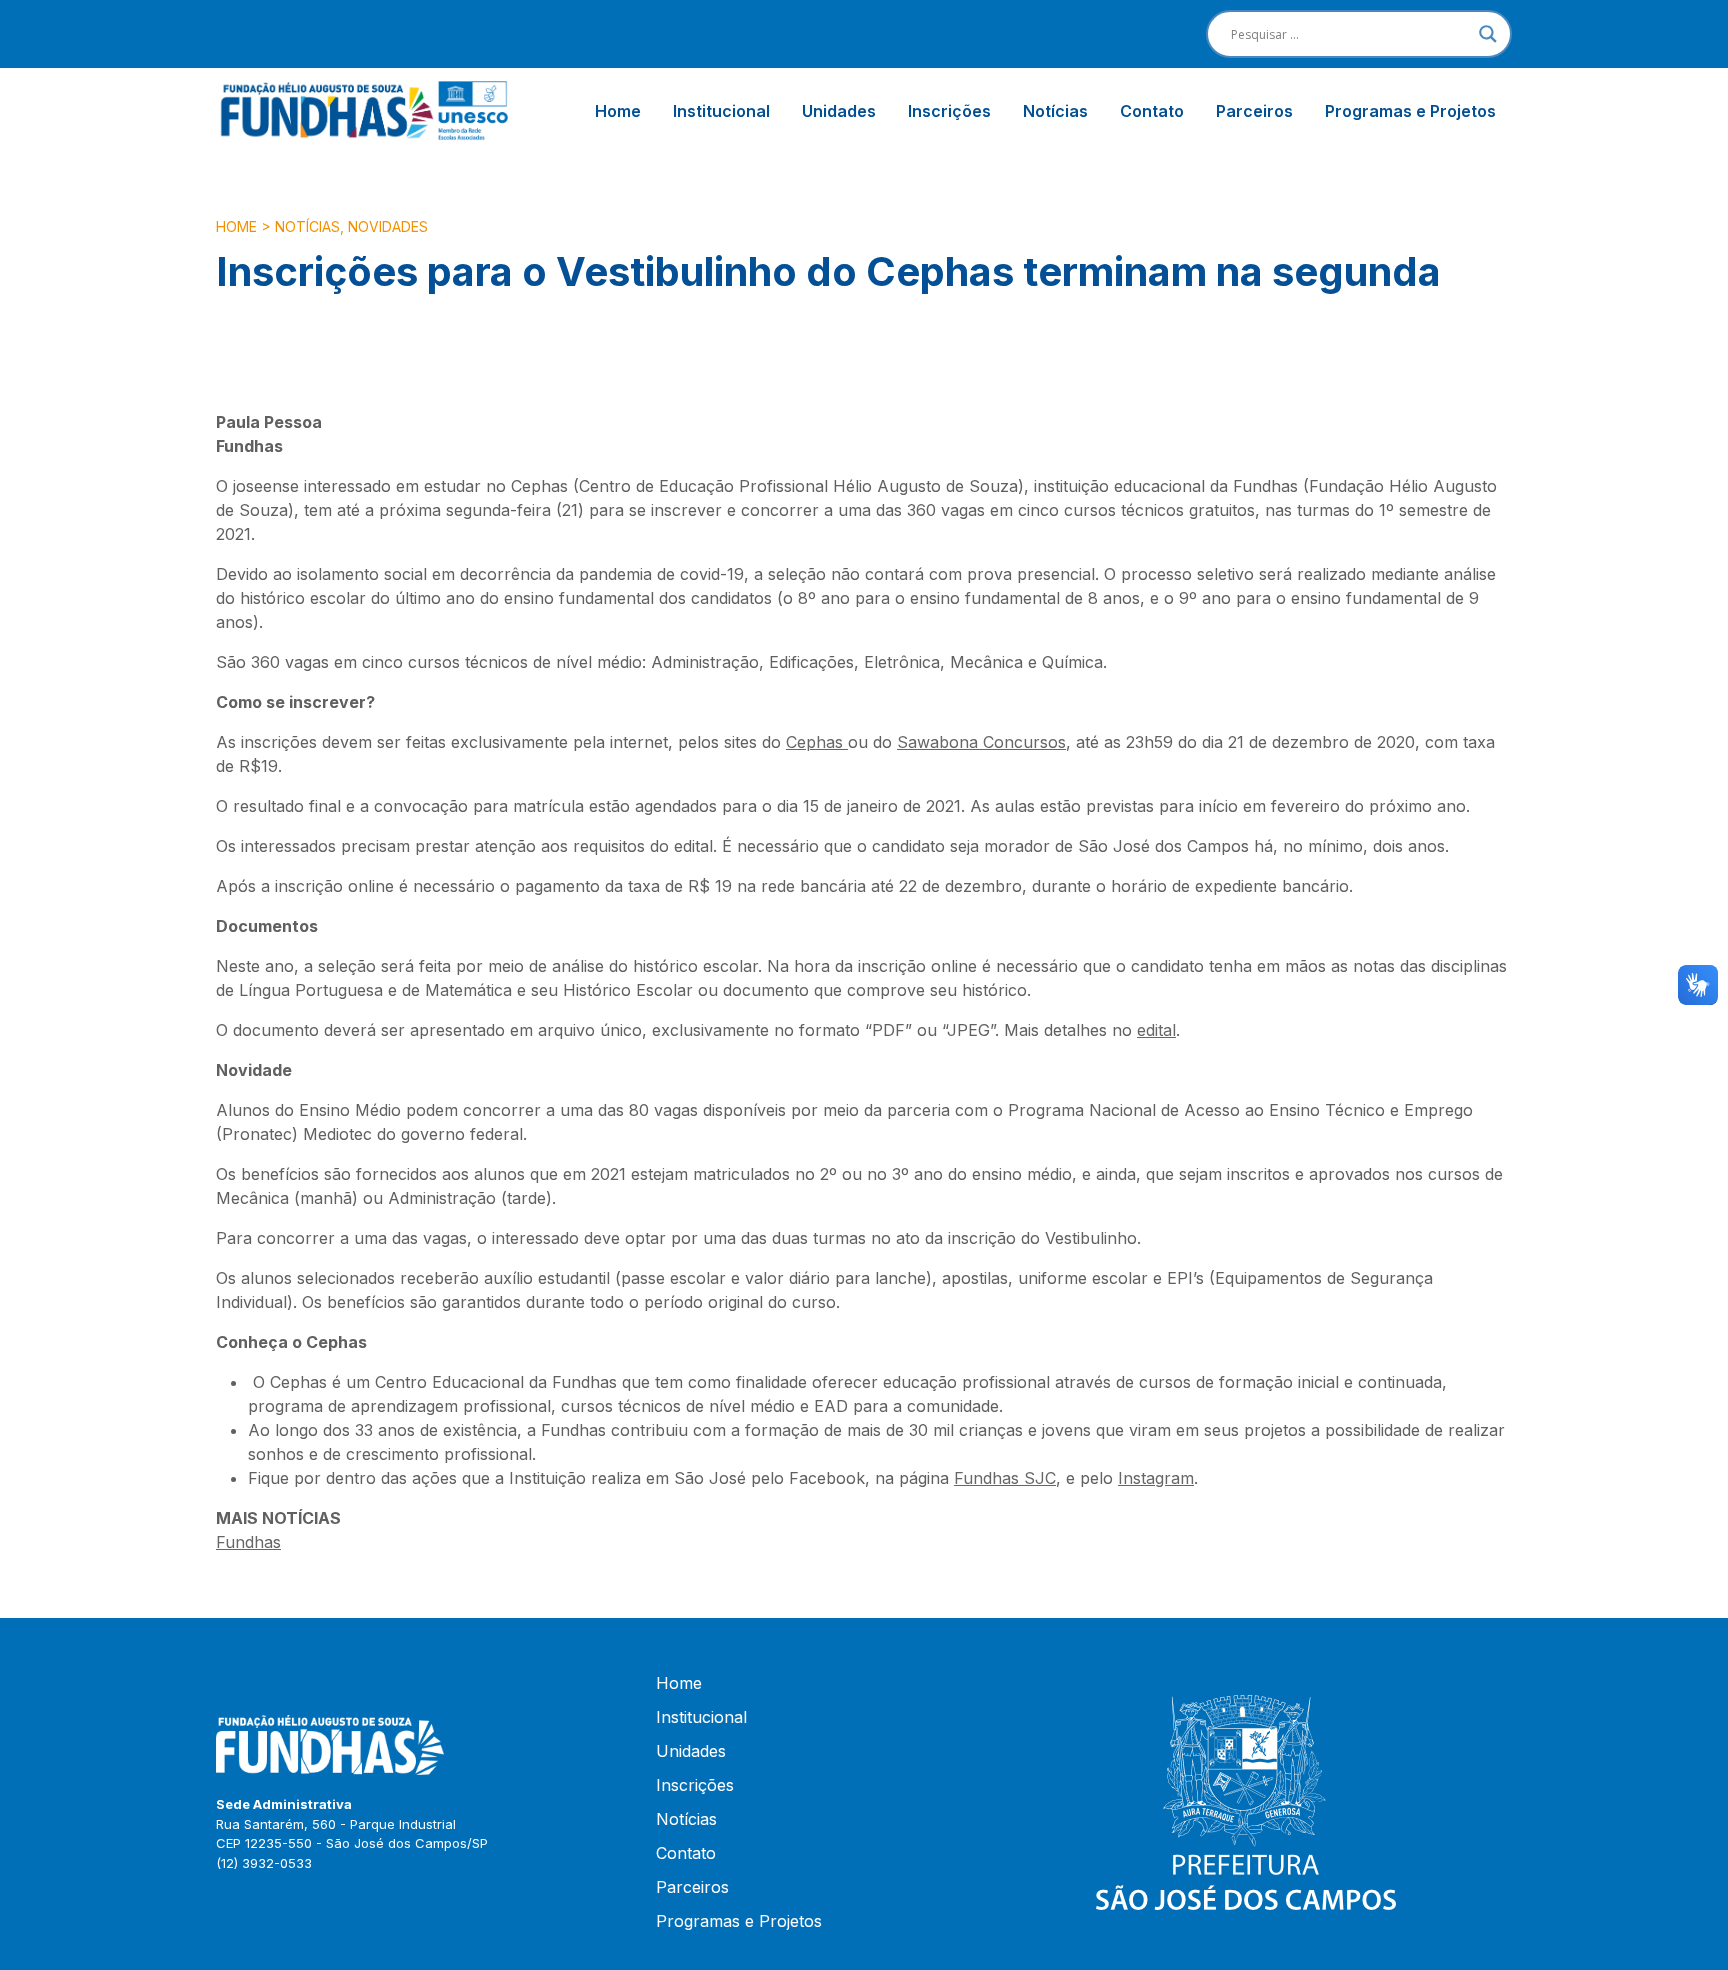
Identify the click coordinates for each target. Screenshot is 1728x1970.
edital (1156, 1030)
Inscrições (949, 111)
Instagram (1156, 1478)
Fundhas (248, 1542)
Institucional (721, 111)
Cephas (817, 742)
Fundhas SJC (1005, 1478)
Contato (1152, 111)
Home (618, 111)
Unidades (839, 111)
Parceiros (1254, 111)
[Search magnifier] (1488, 34)
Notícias (1055, 111)
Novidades (388, 226)
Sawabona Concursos (981, 742)
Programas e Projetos (1410, 111)
